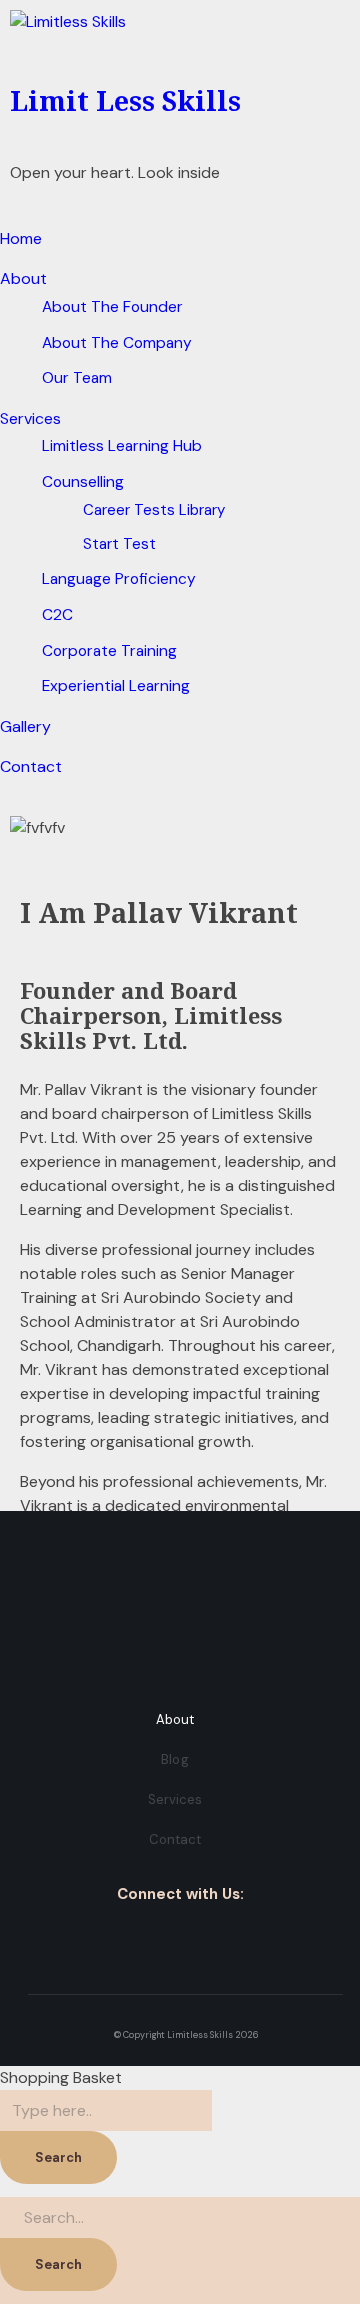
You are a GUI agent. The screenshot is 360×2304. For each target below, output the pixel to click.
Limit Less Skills (125, 100)
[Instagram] (150, 1937)
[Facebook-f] (120, 1937)
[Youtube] (240, 1937)
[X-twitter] (210, 1937)
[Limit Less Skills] (180, 40)
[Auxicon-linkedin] (180, 1937)
